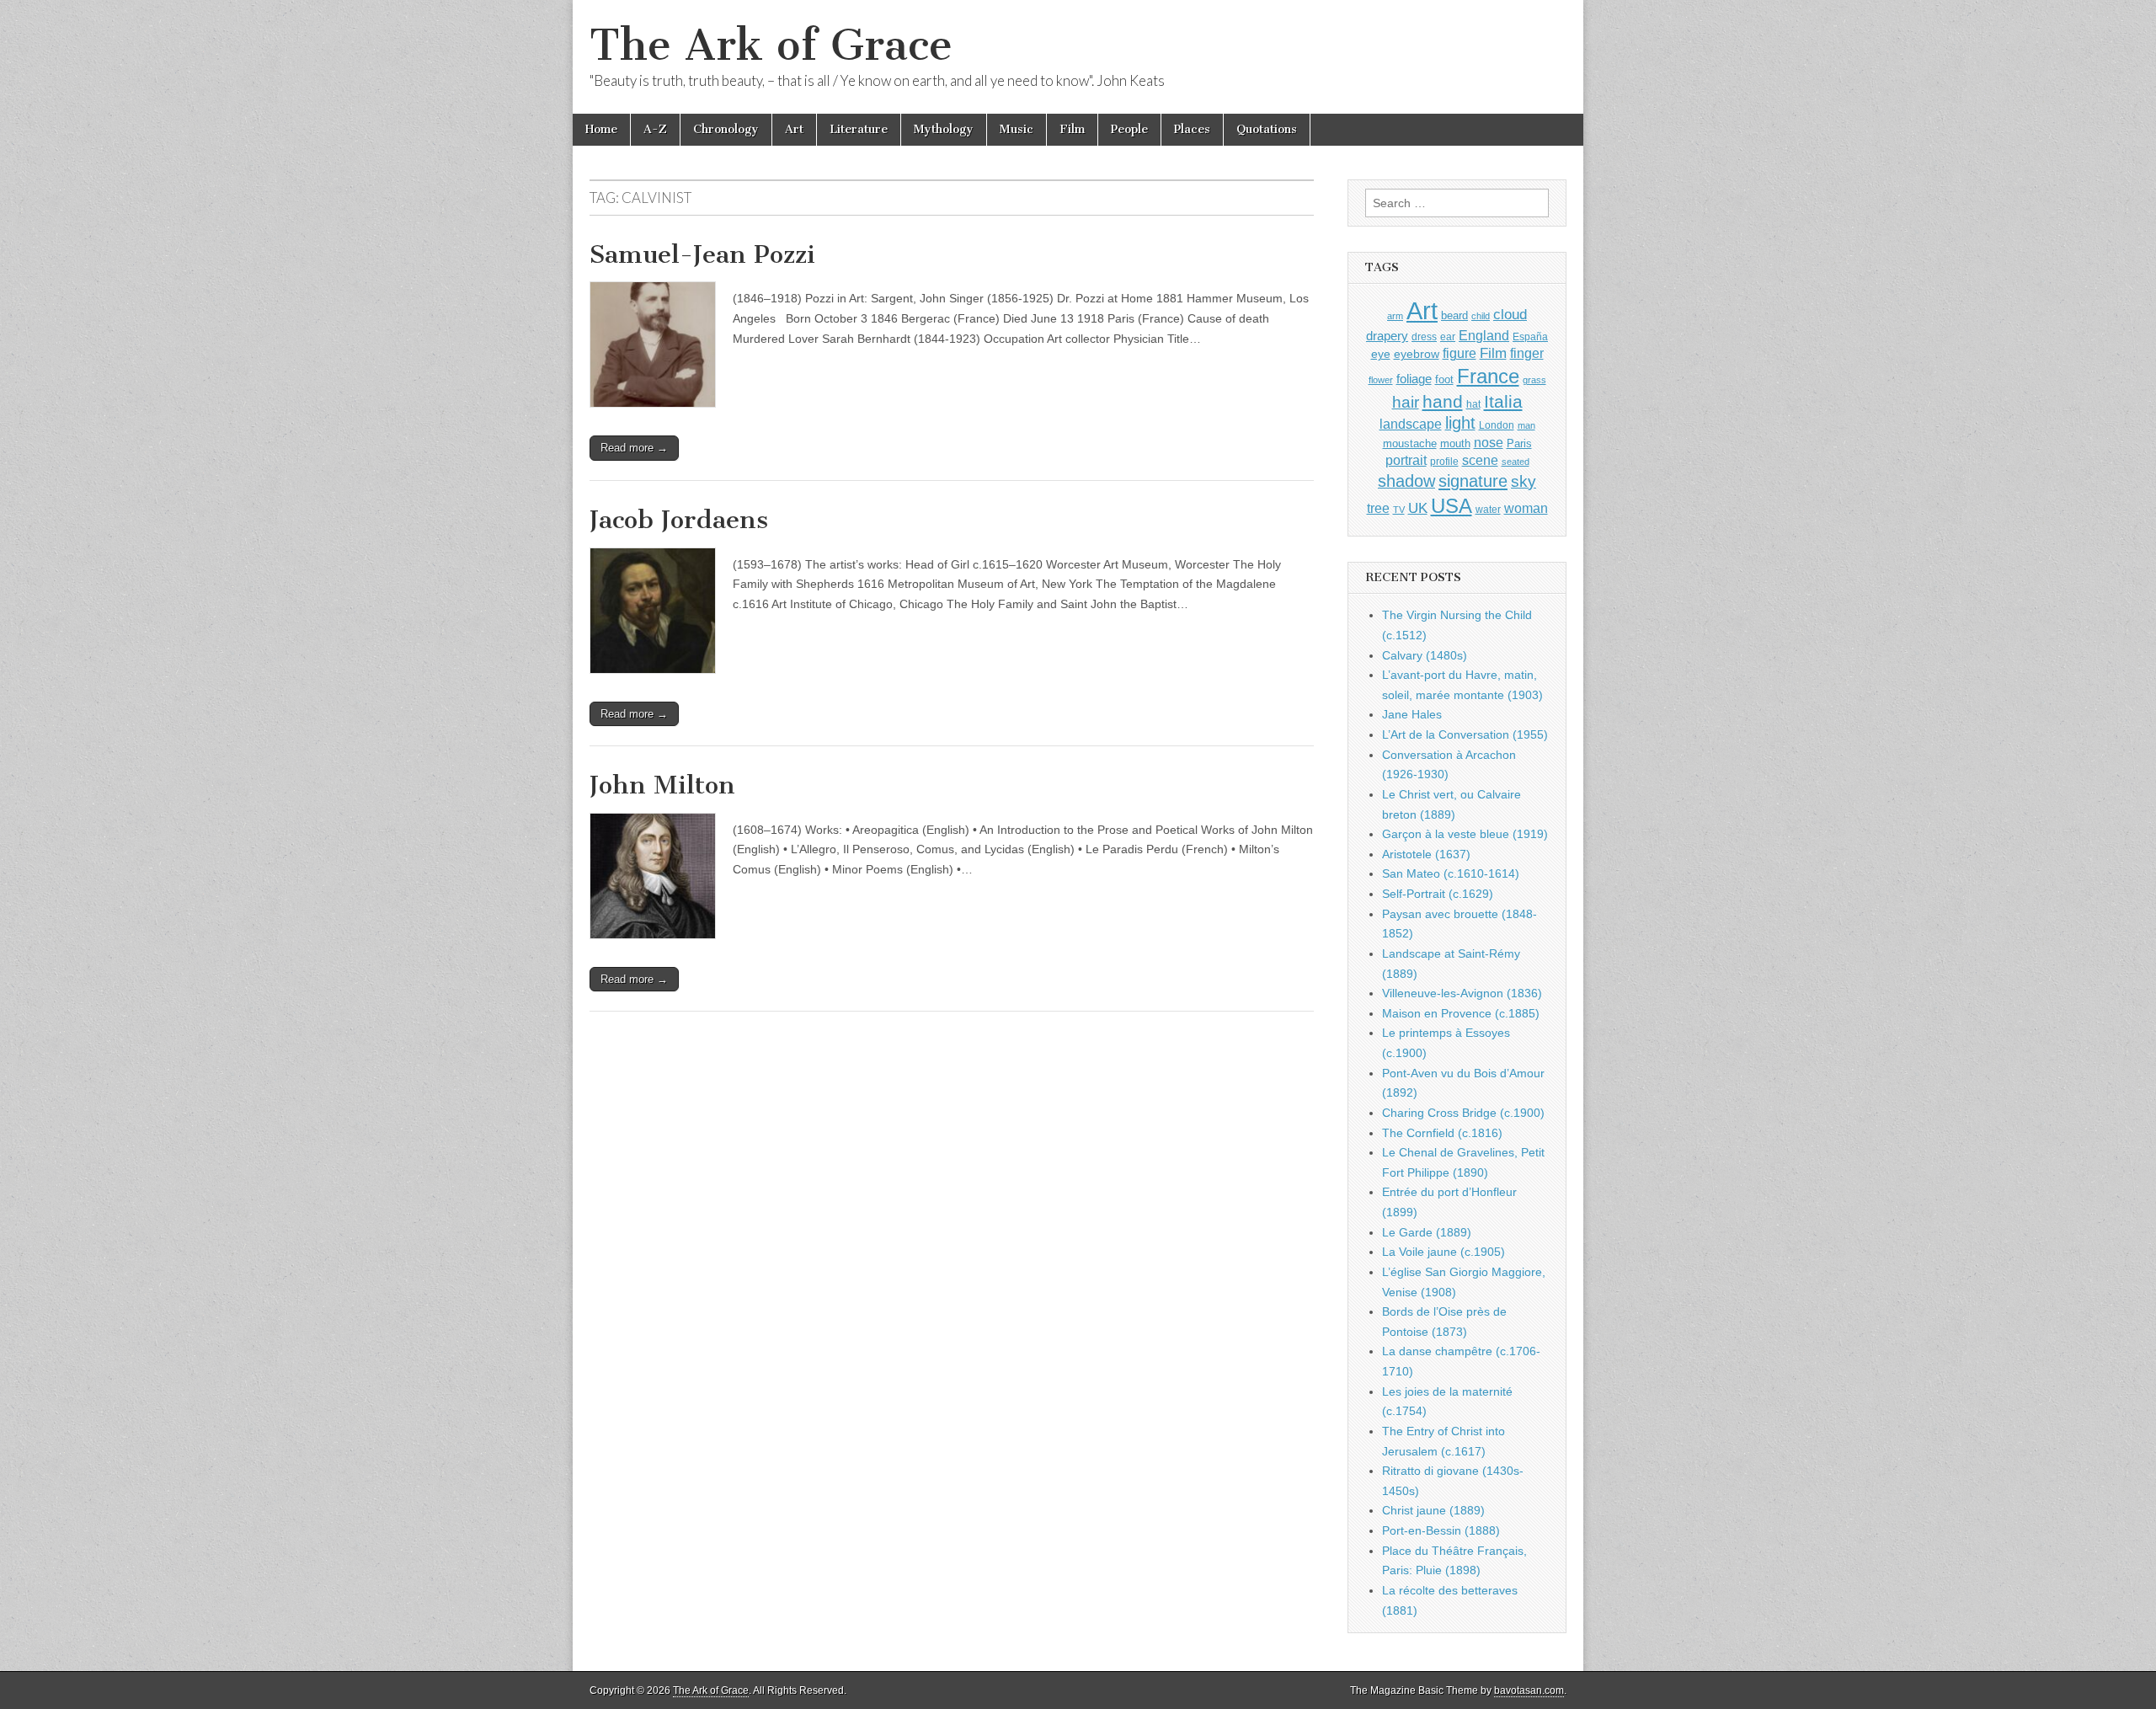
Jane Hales (1412, 714)
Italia (1503, 401)
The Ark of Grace (771, 45)
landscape (1411, 424)
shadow (1406, 481)
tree (1378, 508)
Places (1192, 129)
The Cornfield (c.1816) (1442, 1133)
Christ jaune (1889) (1433, 1510)
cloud (1510, 314)
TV (1399, 510)
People (1129, 129)
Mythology (944, 129)
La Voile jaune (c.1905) (1444, 1252)
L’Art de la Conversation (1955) (1465, 734)
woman (1526, 508)
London (1497, 425)
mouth (1455, 443)
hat (1473, 404)
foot (1444, 379)
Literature (859, 129)
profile (1444, 462)
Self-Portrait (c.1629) (1438, 894)
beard (1454, 315)
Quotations (1267, 129)
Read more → (634, 448)
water (1488, 510)
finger (1527, 353)
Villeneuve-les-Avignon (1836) (1462, 993)
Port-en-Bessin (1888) (1441, 1530)
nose (1489, 443)
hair (1406, 402)
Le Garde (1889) (1427, 1232)
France (1488, 376)
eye (1381, 354)
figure (1460, 353)
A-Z (655, 129)
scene (1480, 460)
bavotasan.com (1529, 1690)
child (1481, 316)
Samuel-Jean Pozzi (702, 254)
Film (1072, 129)
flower (1381, 380)
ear (1448, 337)
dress (1424, 337)
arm (1395, 316)
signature (1473, 481)
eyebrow (1417, 354)
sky (1524, 481)
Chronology (726, 129)
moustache (1410, 443)
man (1526, 425)
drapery (1387, 336)
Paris (1519, 444)
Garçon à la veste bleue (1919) (1465, 834)
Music (1017, 129)
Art (794, 129)
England (1484, 335)
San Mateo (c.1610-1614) (1451, 873)
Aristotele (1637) (1426, 854)
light (1460, 423)
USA (1452, 506)
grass (1534, 380)
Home (601, 129)
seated (1516, 462)
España (1530, 337)
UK (1418, 508)
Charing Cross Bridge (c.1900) (1463, 1113)
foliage (1414, 379)
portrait (1406, 460)
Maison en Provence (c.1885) (1461, 1013)
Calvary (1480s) (1425, 655)
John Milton (662, 785)
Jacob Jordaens (679, 520)
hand (1443, 401)
